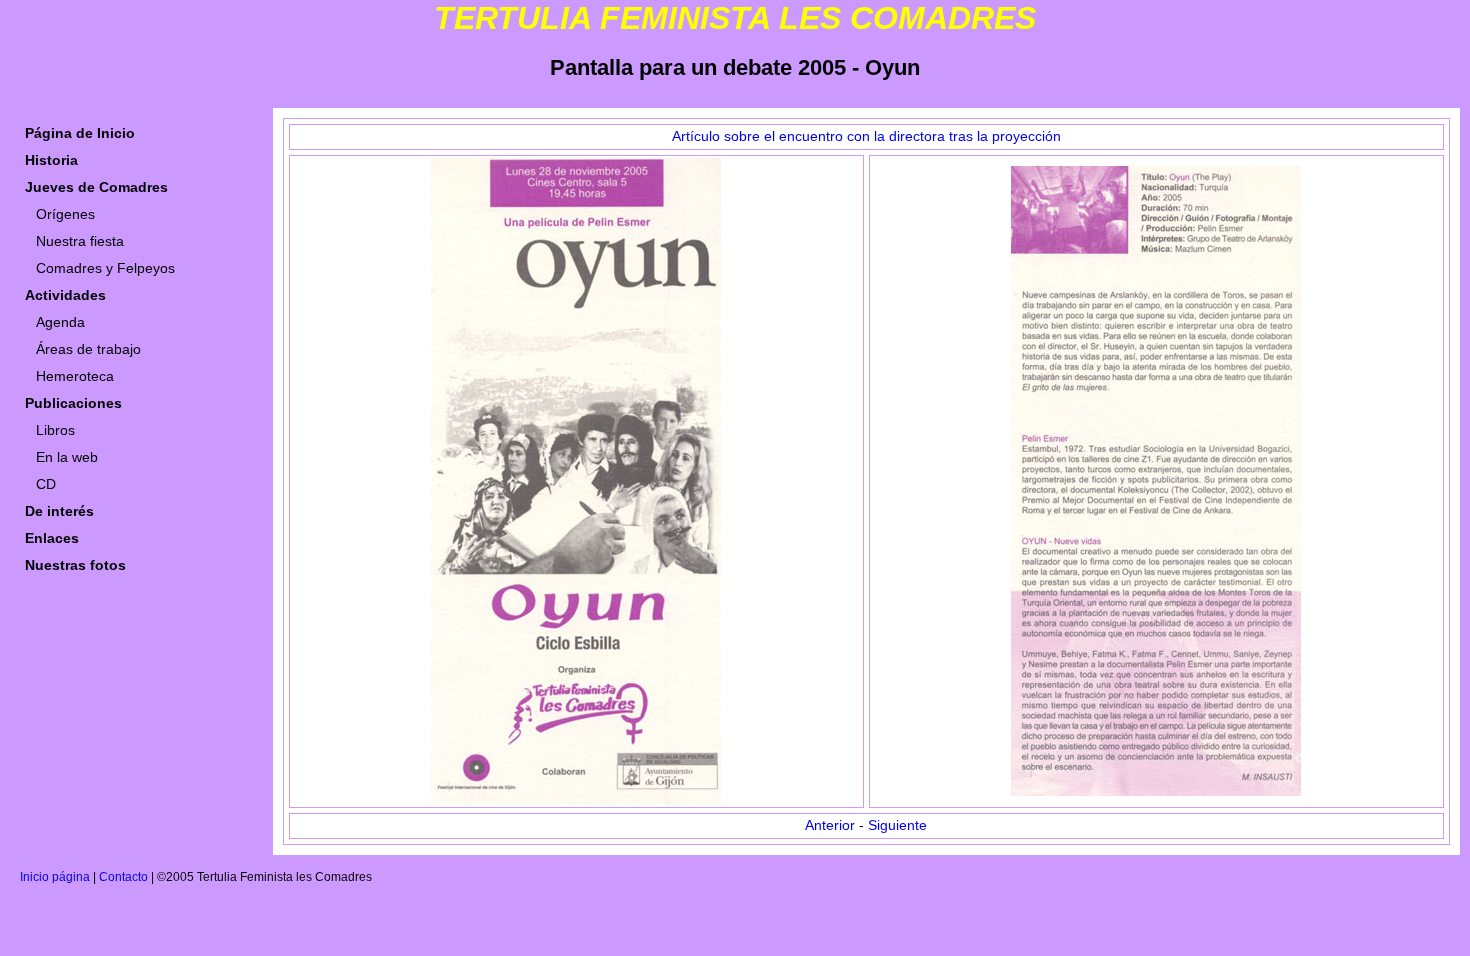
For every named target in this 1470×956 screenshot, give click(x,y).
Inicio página (55, 877)
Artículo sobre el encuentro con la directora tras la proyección (866, 136)
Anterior (830, 825)
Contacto (123, 877)
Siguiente (897, 825)
